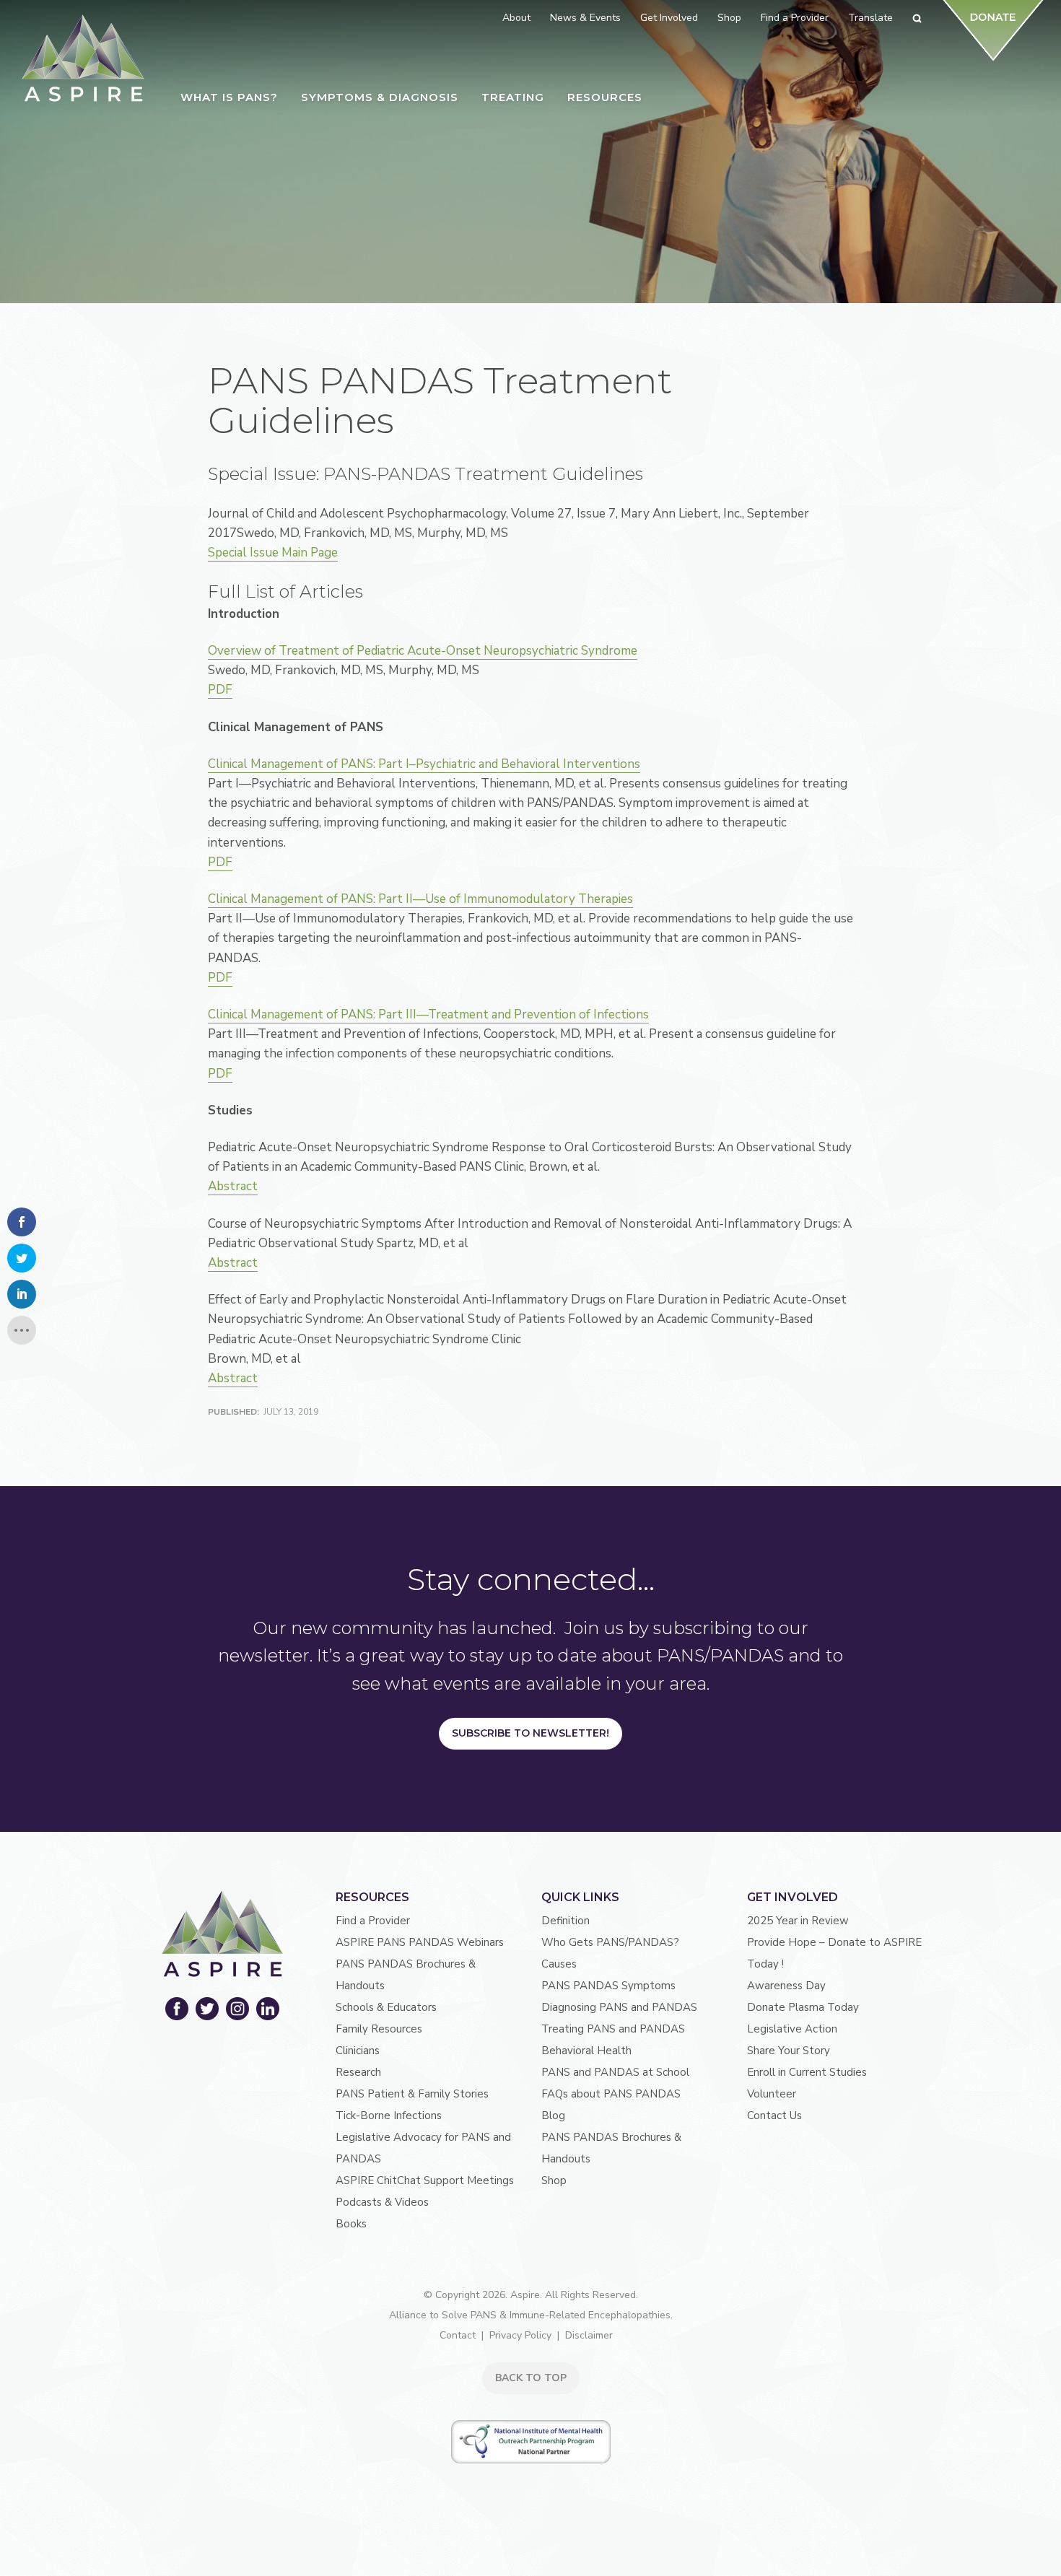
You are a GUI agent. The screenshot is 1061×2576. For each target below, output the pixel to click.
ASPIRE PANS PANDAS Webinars (420, 1942)
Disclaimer (589, 2335)
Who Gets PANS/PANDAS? (610, 1942)
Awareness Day (786, 1986)
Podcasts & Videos (382, 2202)
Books (351, 2224)
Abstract (233, 1186)
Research (358, 2072)
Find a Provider (373, 1921)
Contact (458, 2335)
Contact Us (774, 2116)
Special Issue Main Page (273, 553)
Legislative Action (792, 2029)
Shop (554, 2180)
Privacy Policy (520, 2335)
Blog (553, 2116)
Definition (566, 1921)
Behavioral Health (586, 2051)
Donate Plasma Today (803, 2007)
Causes (559, 1964)
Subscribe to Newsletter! (530, 1733)
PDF (220, 690)
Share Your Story (789, 2051)
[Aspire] (83, 58)
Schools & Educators (386, 2007)
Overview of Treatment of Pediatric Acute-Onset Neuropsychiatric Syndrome (423, 651)
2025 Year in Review (798, 1921)
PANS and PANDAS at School (615, 2072)
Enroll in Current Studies (807, 2072)
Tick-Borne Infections (389, 2116)
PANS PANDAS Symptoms (608, 1986)
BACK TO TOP (531, 2378)
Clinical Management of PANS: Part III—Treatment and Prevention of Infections (428, 1014)
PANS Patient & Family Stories (412, 2094)
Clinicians (358, 2051)
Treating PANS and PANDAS (613, 2029)
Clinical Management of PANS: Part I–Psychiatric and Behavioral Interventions (424, 764)
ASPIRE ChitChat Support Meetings (425, 2180)
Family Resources (379, 2029)
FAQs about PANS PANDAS (611, 2094)
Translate (870, 18)
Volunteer (772, 2094)
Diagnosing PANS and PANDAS (619, 2007)
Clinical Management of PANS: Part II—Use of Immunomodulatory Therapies (420, 899)
